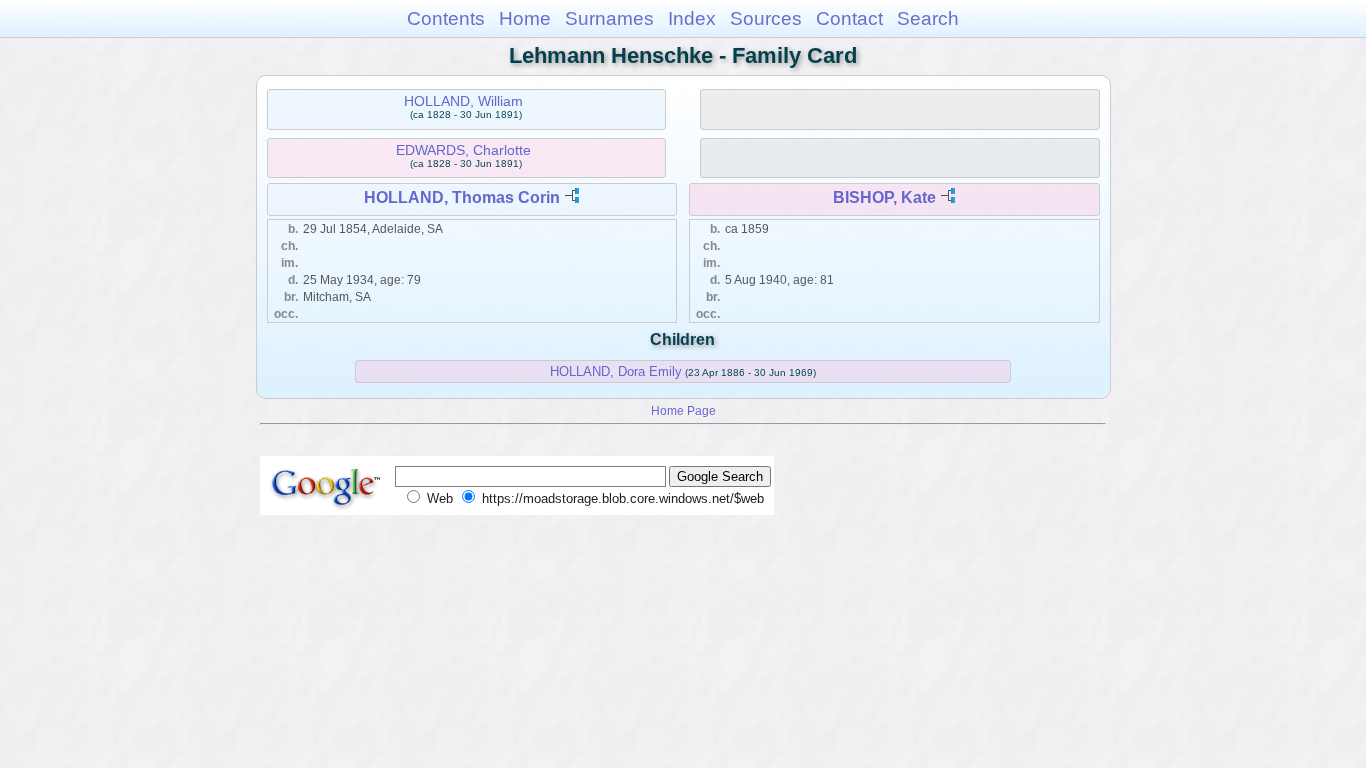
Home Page (683, 410)
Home (525, 18)
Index (692, 18)
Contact (849, 18)
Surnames (609, 18)
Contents (446, 18)
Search (928, 18)
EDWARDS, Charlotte (463, 150)
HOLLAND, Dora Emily (616, 371)
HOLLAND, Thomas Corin (462, 197)
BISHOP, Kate (884, 197)
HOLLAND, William (463, 101)
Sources (766, 18)
